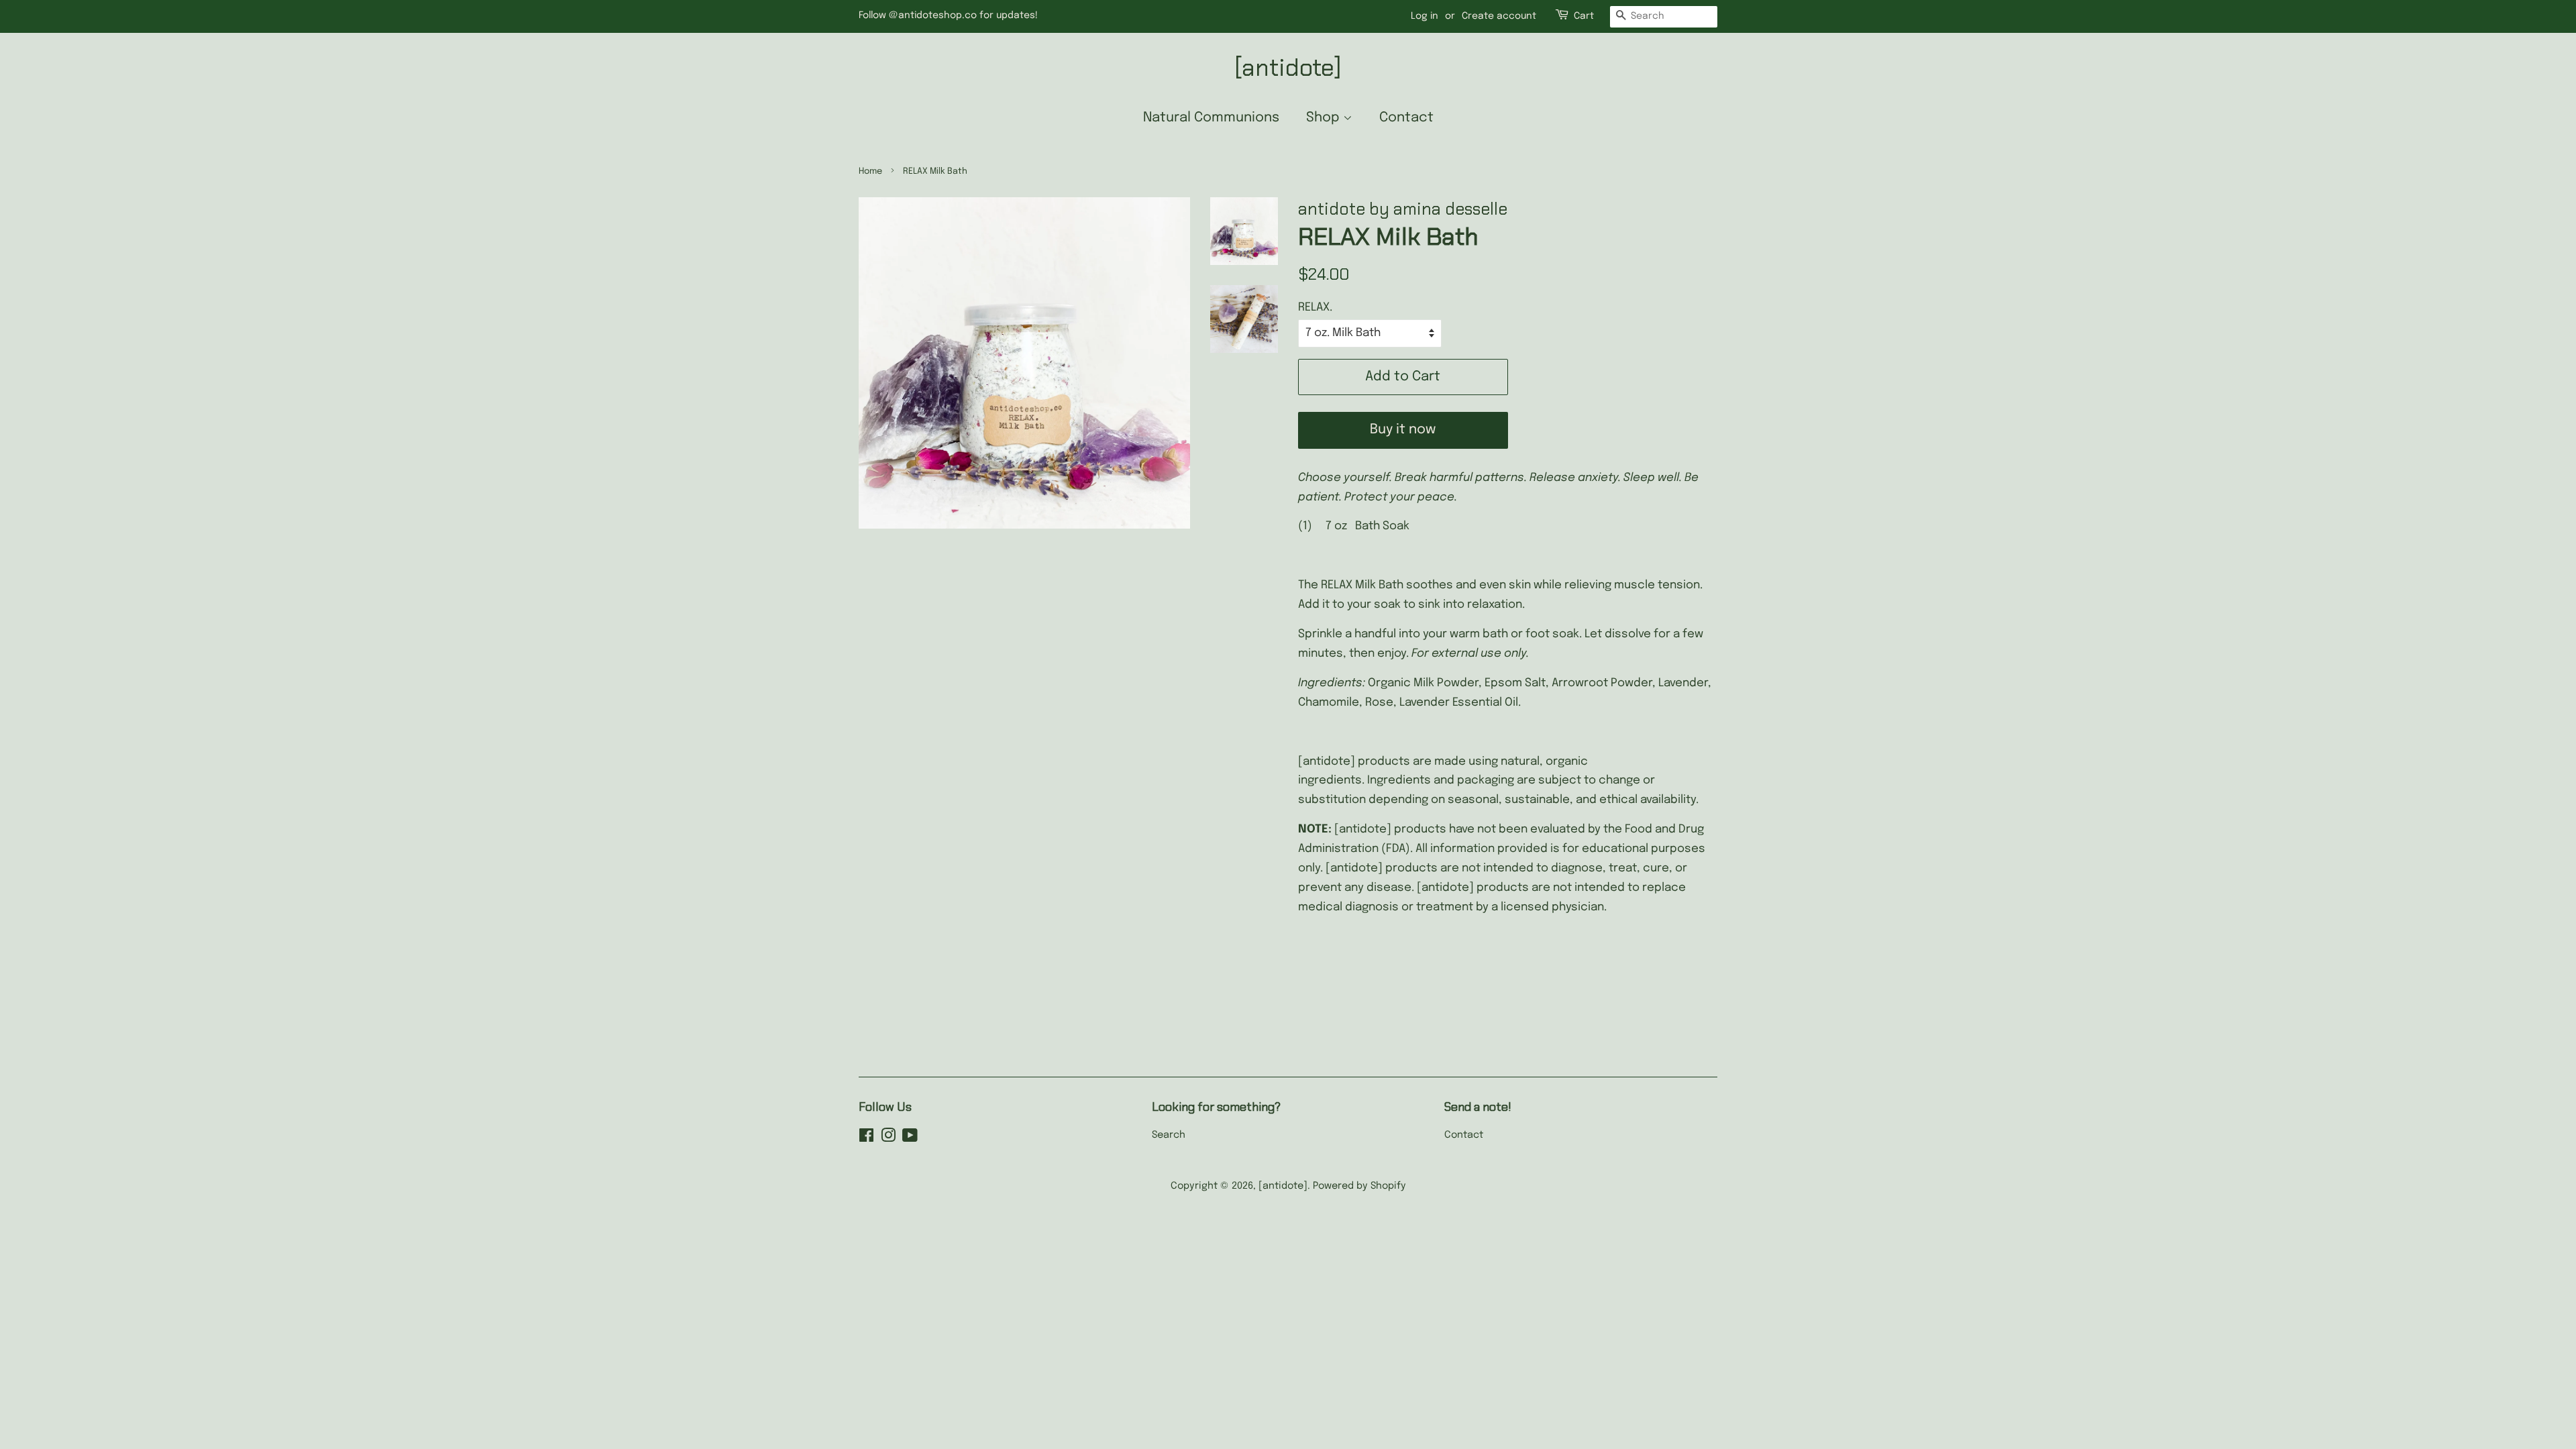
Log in (1425, 16)
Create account (1499, 16)
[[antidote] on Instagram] (888, 1138)
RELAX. (1315, 308)
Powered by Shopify (1359, 1186)
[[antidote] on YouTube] (910, 1138)
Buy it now (1403, 430)
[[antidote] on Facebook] (866, 1138)
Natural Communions (1211, 118)
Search (1169, 1135)
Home (870, 171)
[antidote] (1288, 67)
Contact (1406, 118)
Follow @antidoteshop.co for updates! (948, 15)
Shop (1325, 118)
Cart (1584, 16)
